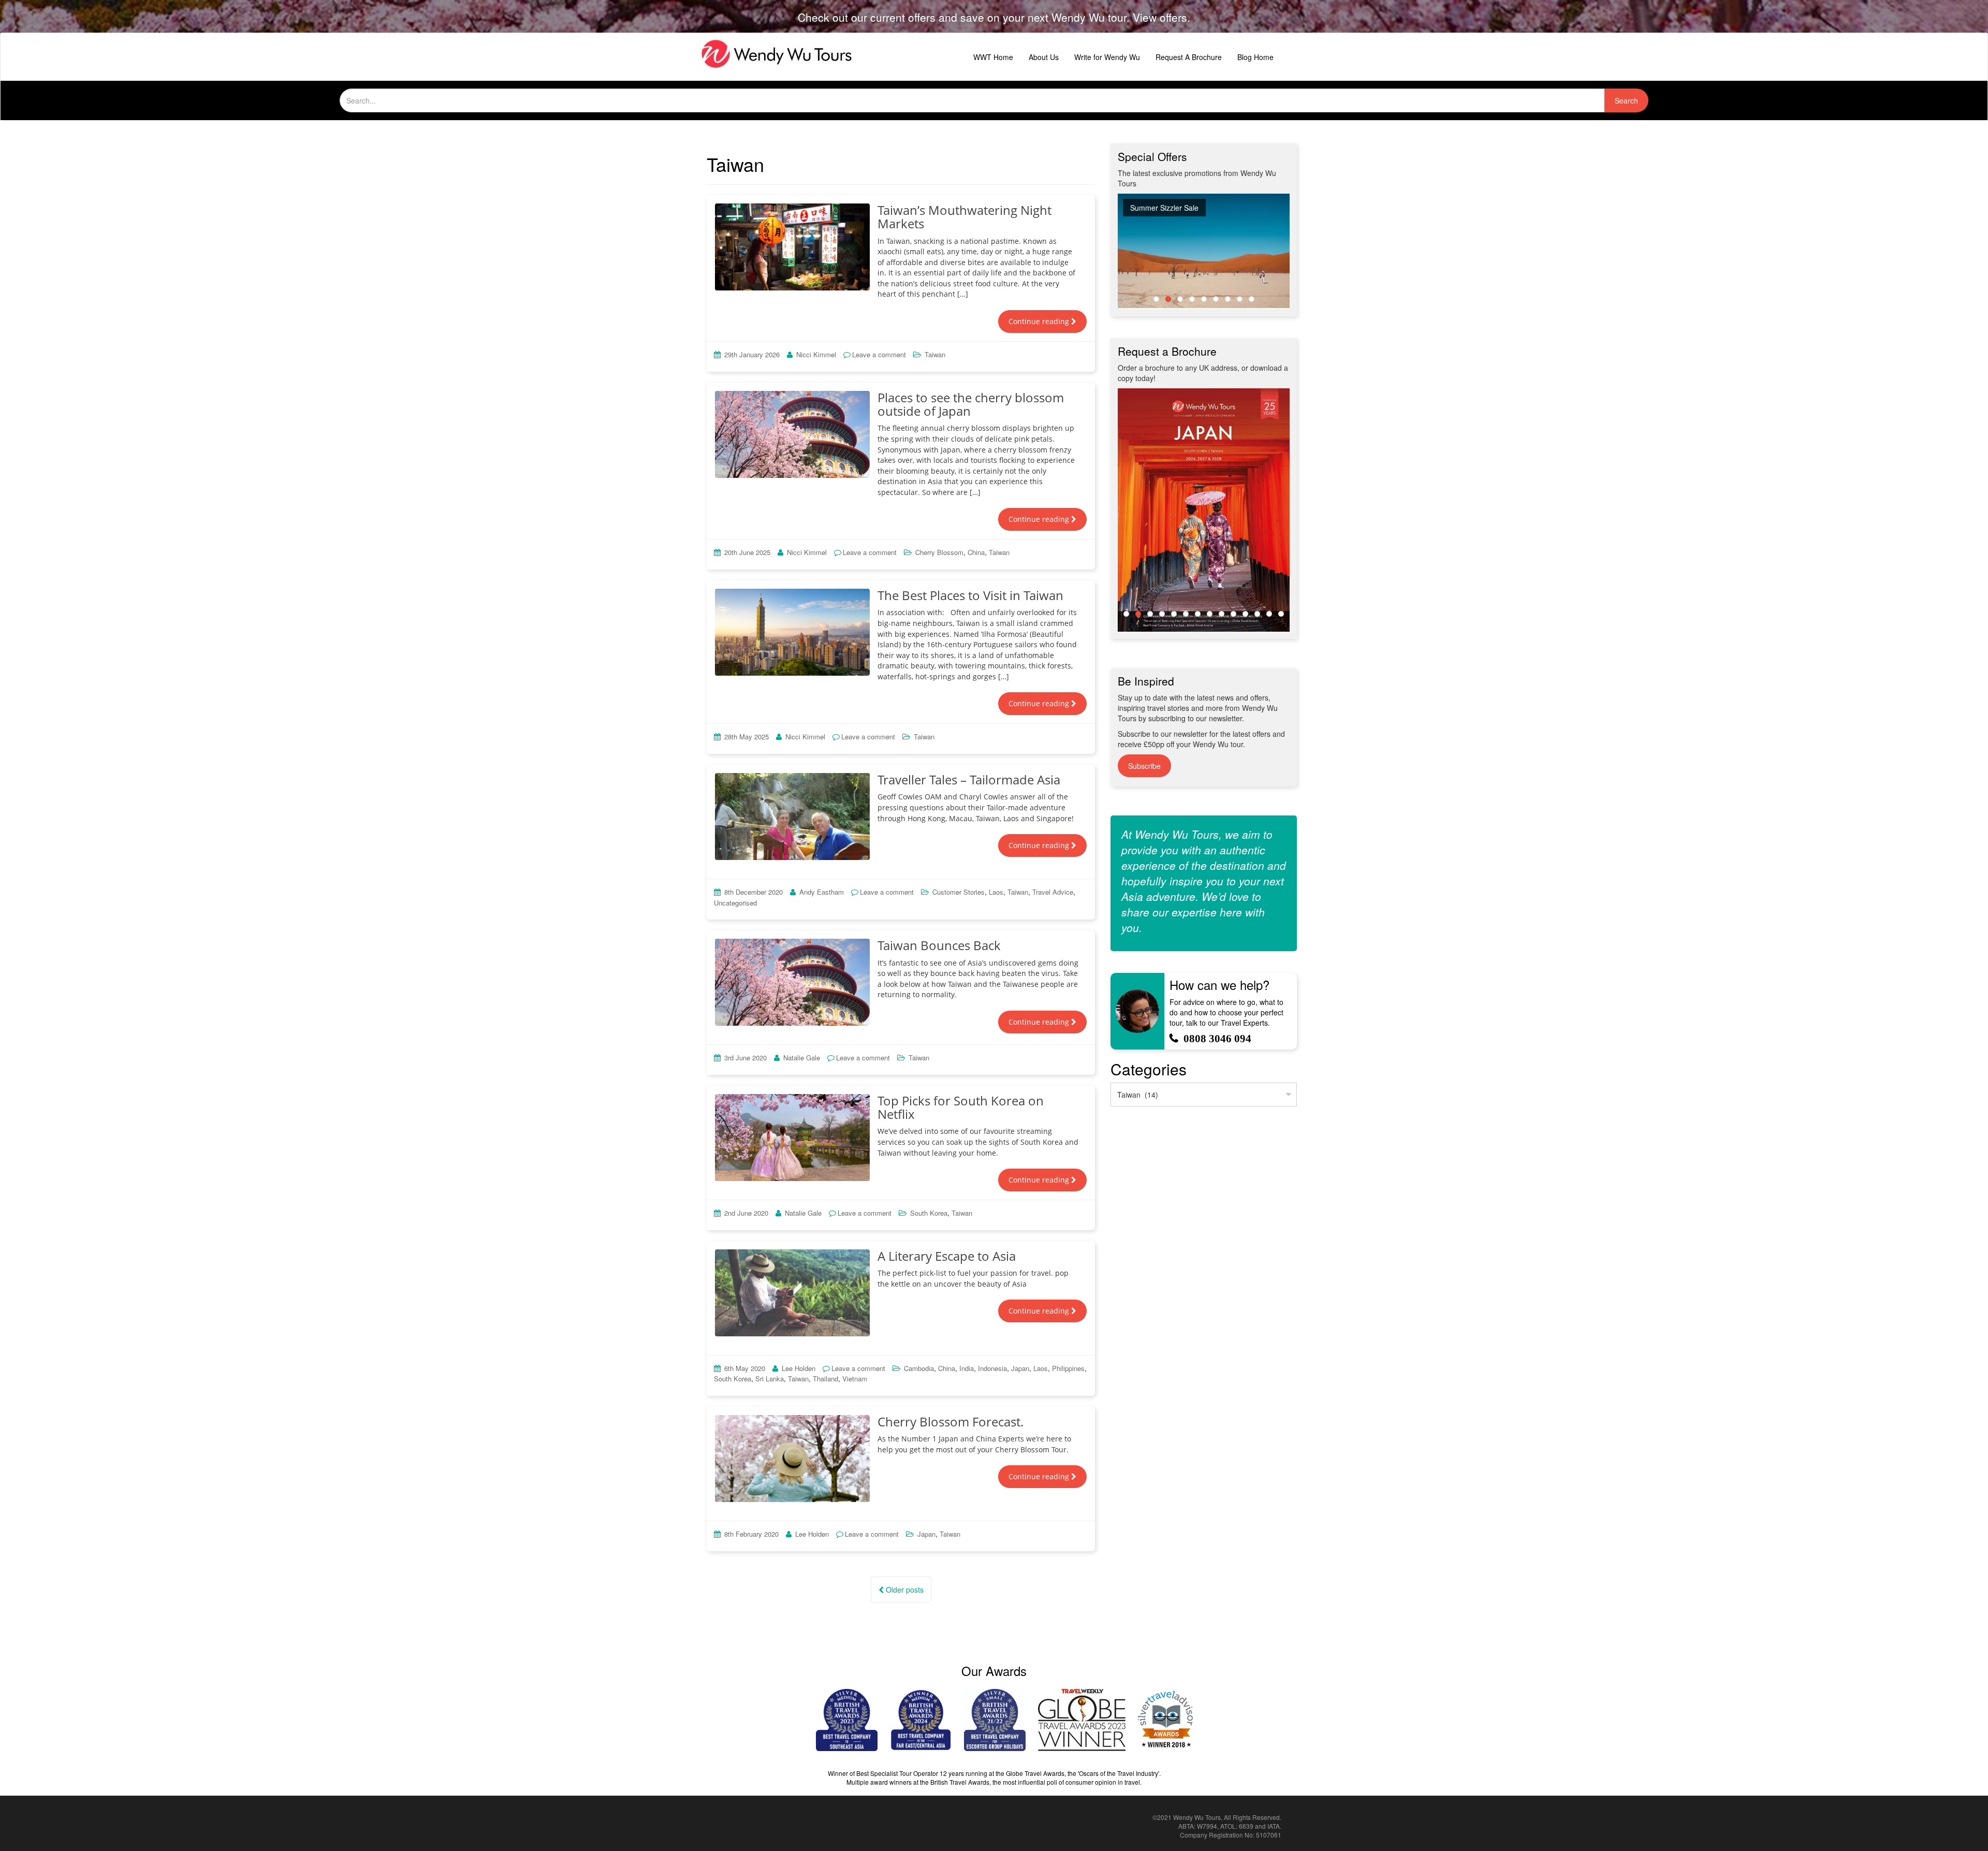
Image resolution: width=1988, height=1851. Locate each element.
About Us (1044, 57)
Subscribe (1144, 766)
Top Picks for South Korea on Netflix (961, 1107)
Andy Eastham (822, 892)
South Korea (929, 1213)
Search (1626, 100)
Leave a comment (879, 354)
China (976, 552)
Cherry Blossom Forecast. (951, 1422)
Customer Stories (959, 892)
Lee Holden (799, 1368)
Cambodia (919, 1368)
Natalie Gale (802, 1058)
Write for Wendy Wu (1107, 57)
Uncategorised (735, 903)
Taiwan (935, 354)
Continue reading (1040, 321)
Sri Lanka (770, 1379)
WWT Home (993, 57)
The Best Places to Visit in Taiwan (970, 595)
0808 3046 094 (1217, 1038)
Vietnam (855, 1379)
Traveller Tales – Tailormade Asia (969, 779)
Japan (1020, 1368)
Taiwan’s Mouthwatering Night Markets (964, 217)
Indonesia (992, 1368)
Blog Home (1255, 57)
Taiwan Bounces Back (939, 945)
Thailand (825, 1379)
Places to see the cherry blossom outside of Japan (971, 404)
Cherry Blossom (939, 552)
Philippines (1068, 1368)
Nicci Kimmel (816, 354)
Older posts (904, 1590)
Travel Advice (1053, 892)
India (967, 1368)
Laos (996, 892)
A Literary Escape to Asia (947, 1256)
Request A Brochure (1189, 57)
